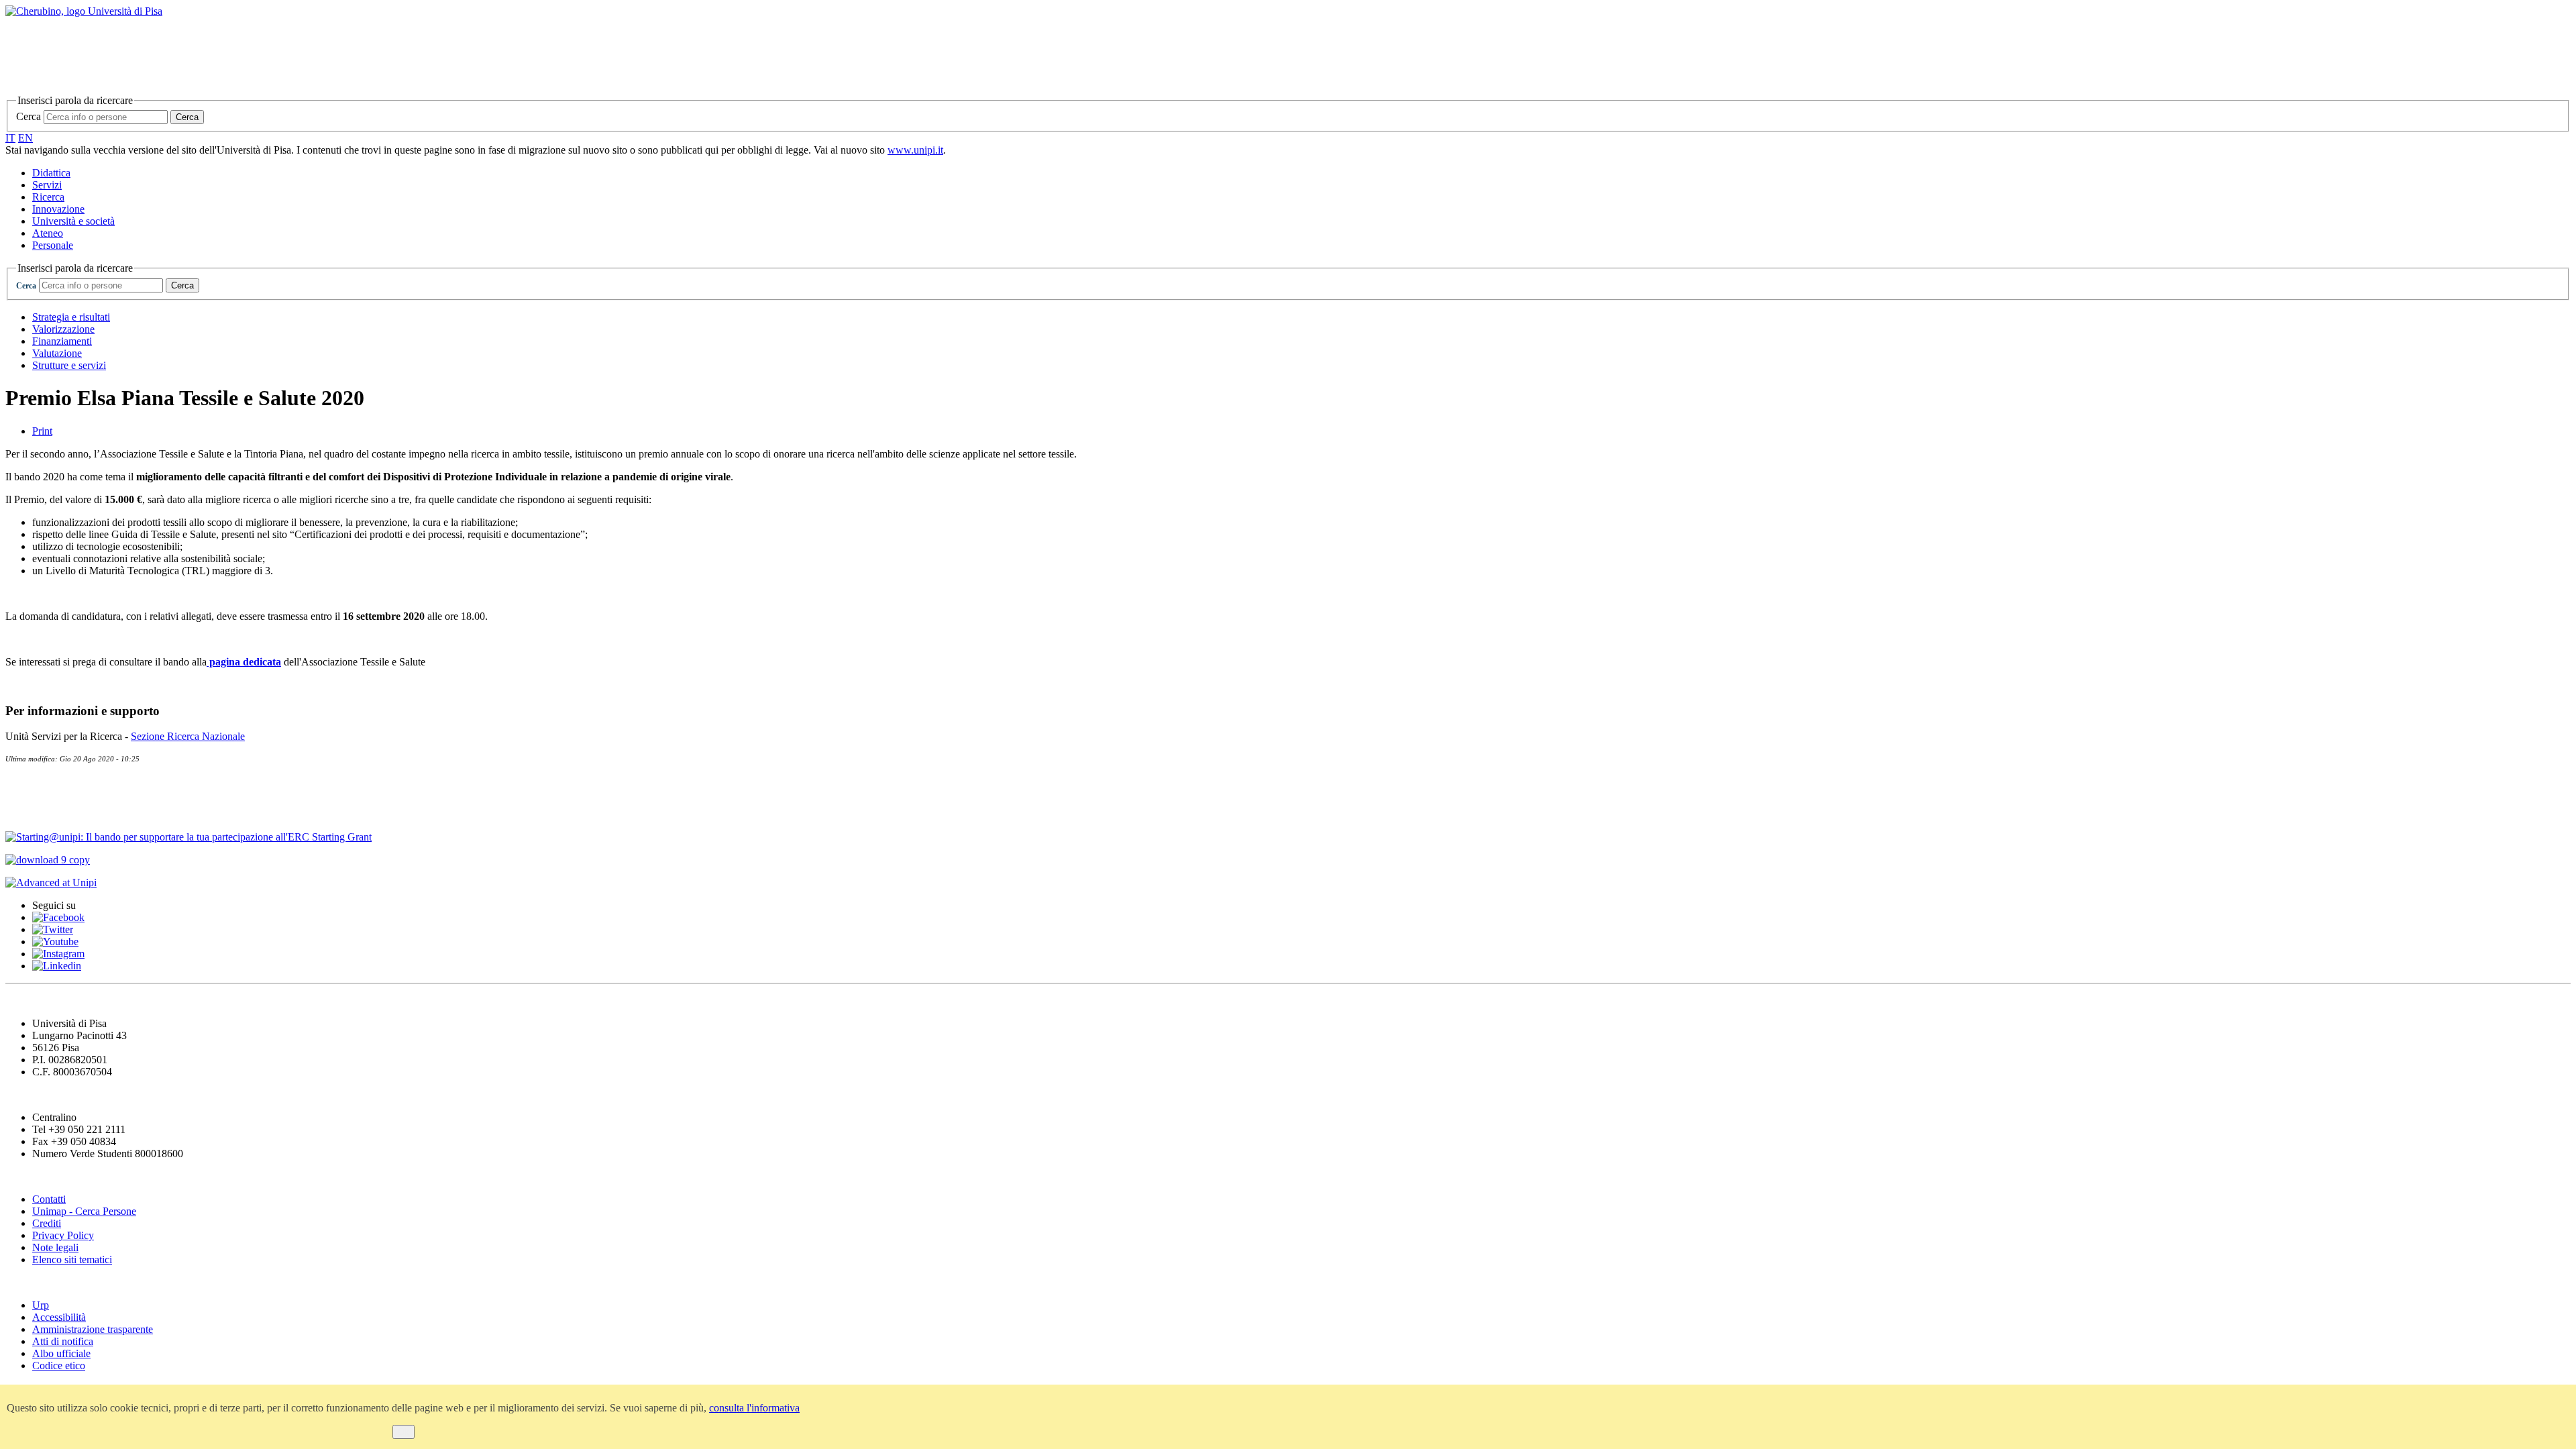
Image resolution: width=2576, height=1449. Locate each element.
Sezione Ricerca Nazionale (188, 736)
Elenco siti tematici (72, 1259)
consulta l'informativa (754, 1408)
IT (10, 138)
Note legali (55, 1247)
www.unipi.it (915, 150)
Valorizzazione (63, 329)
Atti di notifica (63, 1341)
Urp (41, 1305)
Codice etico (59, 1365)
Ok (404, 1432)
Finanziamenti (62, 341)
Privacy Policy (63, 1235)
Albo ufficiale (61, 1353)
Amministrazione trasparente (93, 1329)
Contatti (28, 784)
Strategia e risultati (71, 317)
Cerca (29, 116)
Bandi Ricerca (44, 811)
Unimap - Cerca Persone (84, 1211)
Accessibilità (59, 1317)
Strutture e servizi (69, 365)
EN (25, 138)
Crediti (47, 1223)
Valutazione (57, 353)
